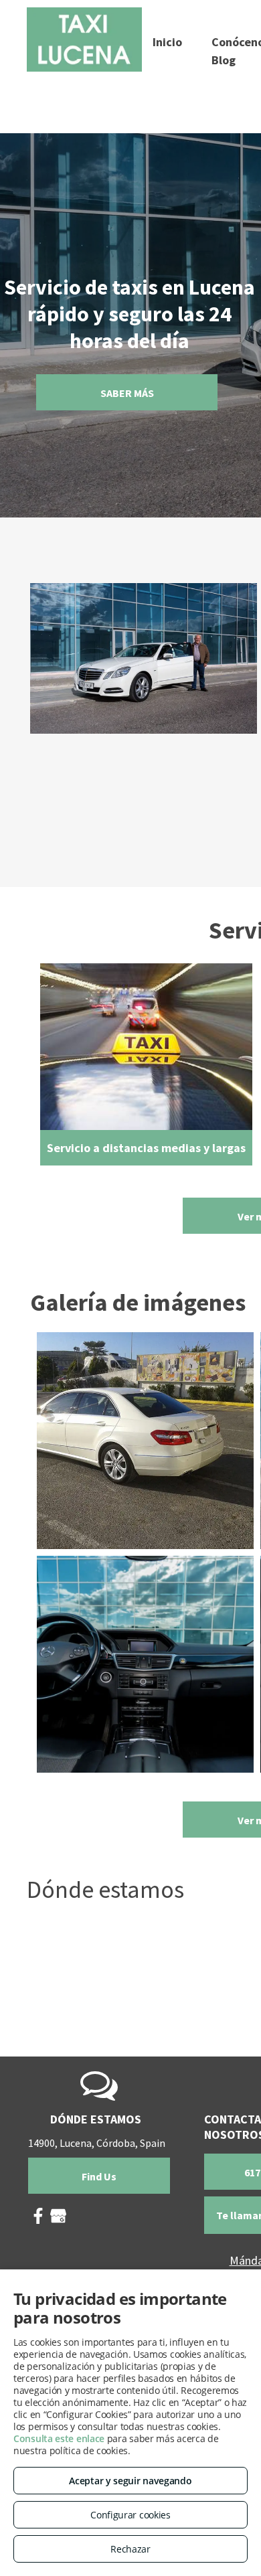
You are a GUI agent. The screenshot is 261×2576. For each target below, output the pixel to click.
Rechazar (130, 2549)
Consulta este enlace (59, 2438)
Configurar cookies (130, 2515)
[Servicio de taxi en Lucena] (145, 1664)
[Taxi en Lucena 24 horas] (145, 1441)
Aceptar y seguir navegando (130, 2481)
